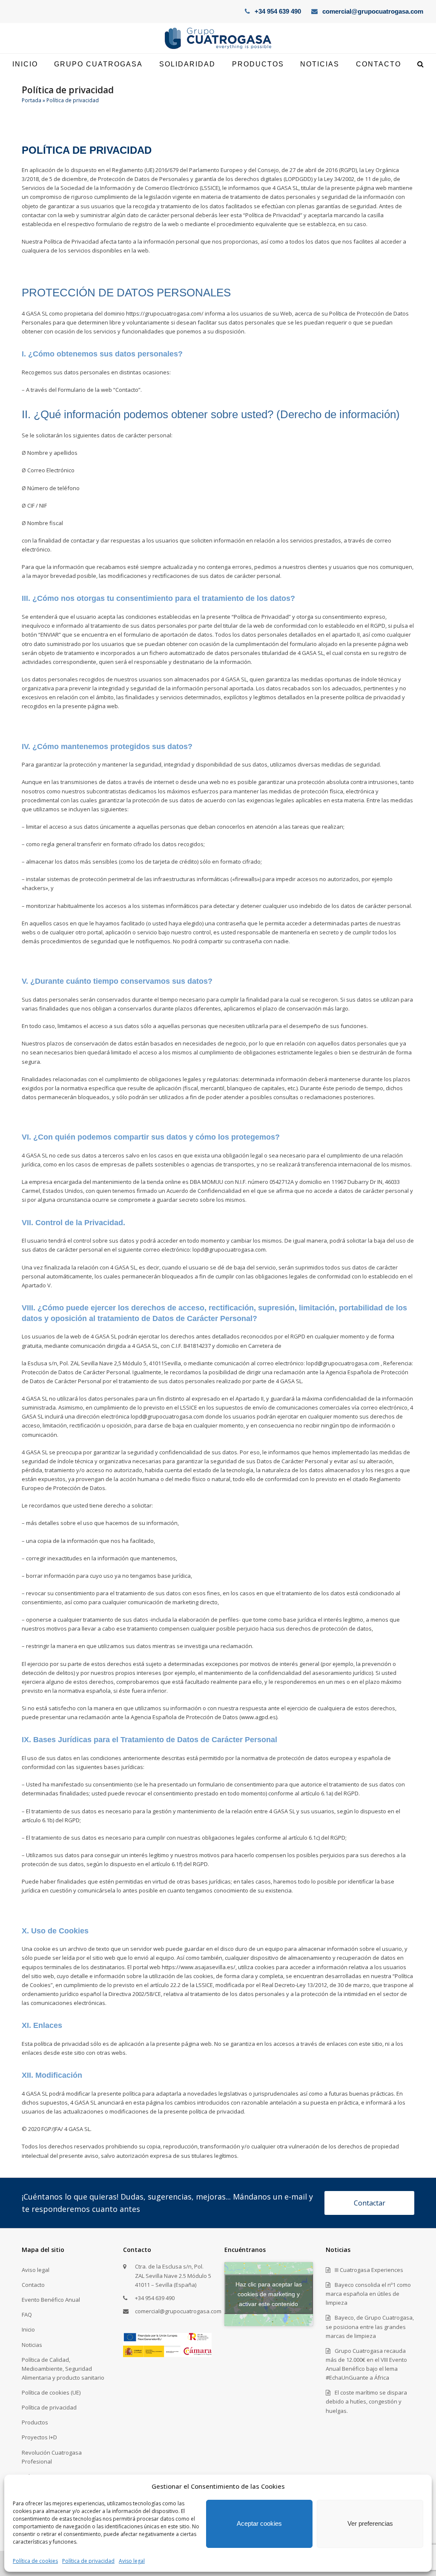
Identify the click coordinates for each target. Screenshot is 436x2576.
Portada (32, 100)
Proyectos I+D (39, 2437)
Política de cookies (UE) (51, 2392)
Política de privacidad (88, 2561)
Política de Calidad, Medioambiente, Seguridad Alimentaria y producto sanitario (63, 2369)
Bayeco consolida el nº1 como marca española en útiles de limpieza (368, 2294)
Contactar (370, 2203)
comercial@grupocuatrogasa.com (373, 11)
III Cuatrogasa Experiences (369, 2270)
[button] (420, 64)
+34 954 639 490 (278, 11)
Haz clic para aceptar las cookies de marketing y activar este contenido (269, 2294)
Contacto (33, 2285)
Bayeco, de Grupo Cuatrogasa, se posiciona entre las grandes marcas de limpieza (370, 2326)
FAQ (27, 2315)
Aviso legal (132, 2561)
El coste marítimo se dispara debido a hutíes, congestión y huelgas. (366, 2401)
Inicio (28, 2329)
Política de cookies (35, 2561)
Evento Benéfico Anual (51, 2300)
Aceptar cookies (259, 2523)
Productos (35, 2422)
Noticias (32, 2345)
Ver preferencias (370, 2523)
